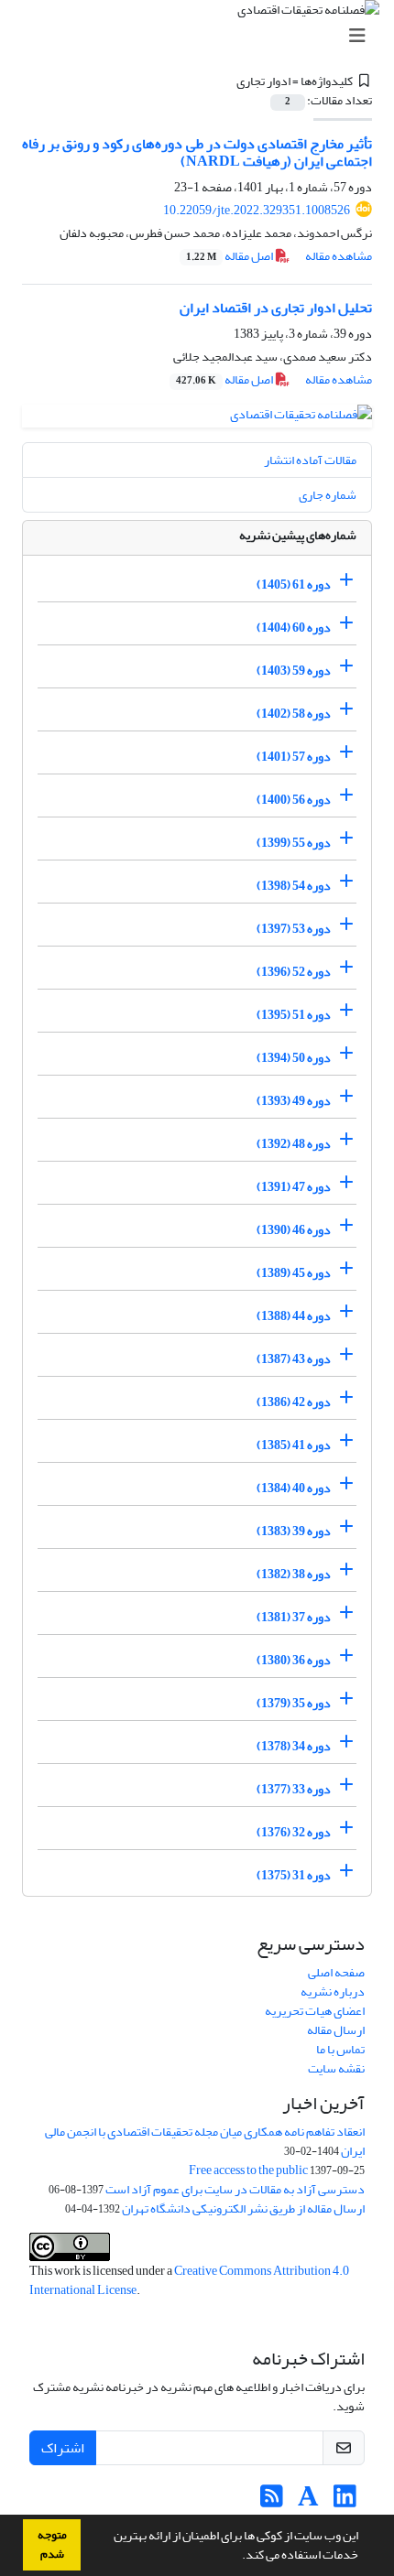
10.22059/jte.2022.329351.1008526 (257, 210)
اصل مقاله (230, 256)
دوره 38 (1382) (294, 1574)
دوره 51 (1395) (294, 1015)
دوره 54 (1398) (294, 886)
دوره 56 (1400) (294, 800)
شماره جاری (328, 495)
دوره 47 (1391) (294, 1187)
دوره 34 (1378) (294, 1746)
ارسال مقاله (336, 2030)
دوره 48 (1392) (294, 1144)
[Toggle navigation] (202, 36)
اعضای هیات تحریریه (315, 2011)
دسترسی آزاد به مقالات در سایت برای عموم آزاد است (235, 2189)
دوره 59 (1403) (294, 671)
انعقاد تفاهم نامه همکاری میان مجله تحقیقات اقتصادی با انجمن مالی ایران (205, 2141)
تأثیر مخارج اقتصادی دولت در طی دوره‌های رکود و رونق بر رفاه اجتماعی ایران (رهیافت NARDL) (197, 152)
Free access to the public (248, 2170)
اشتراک (63, 2448)
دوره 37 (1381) (294, 1617)
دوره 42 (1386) (294, 1402)
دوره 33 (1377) (294, 1789)
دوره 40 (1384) (294, 1488)
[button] (237, 2557)
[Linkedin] (345, 2501)
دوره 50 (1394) (294, 1058)
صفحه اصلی (336, 1972)
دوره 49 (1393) (294, 1101)
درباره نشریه (333, 1992)
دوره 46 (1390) (294, 1230)
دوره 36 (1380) (294, 1660)
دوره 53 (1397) (294, 929)
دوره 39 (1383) (294, 1531)
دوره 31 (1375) (294, 1875)
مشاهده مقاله (339, 256)
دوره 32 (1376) (294, 1832)
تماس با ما (340, 2049)
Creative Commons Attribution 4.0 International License (189, 2280)
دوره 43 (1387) (294, 1359)
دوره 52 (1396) (294, 972)
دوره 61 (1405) (294, 584)
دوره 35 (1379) (294, 1703)
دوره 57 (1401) (294, 757)
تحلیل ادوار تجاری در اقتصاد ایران (276, 308)
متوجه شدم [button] (52, 2544)
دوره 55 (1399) (294, 843)
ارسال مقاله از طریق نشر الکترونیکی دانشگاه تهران (243, 2208)
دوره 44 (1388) (294, 1316)
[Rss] (272, 2501)
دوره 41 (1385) (294, 1445)
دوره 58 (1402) (294, 714)
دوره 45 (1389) (294, 1273)
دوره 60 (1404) (294, 628)
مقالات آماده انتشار (310, 460)
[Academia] (308, 2501)
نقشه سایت (336, 2068)
